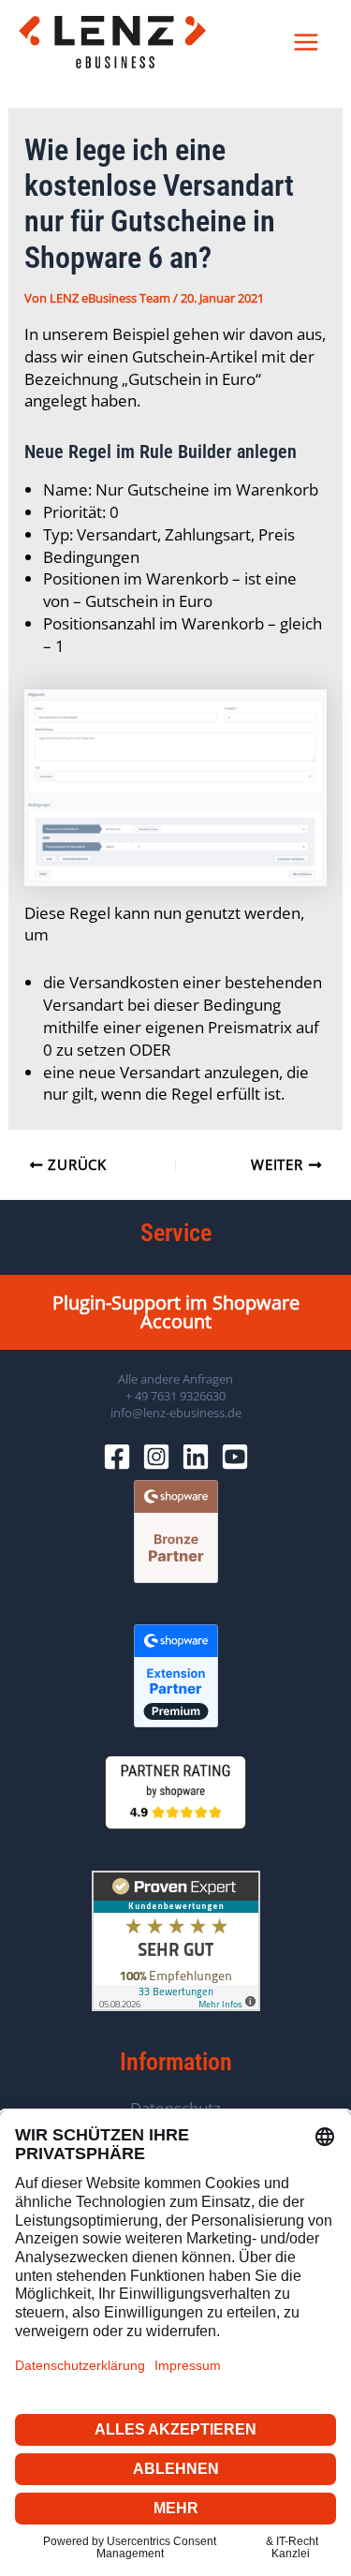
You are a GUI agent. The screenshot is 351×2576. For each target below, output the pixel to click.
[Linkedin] (196, 1457)
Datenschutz (175, 2108)
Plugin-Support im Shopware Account (176, 1312)
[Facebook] (117, 1457)
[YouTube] (235, 1457)
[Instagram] (156, 1457)
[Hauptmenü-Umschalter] (307, 42)
